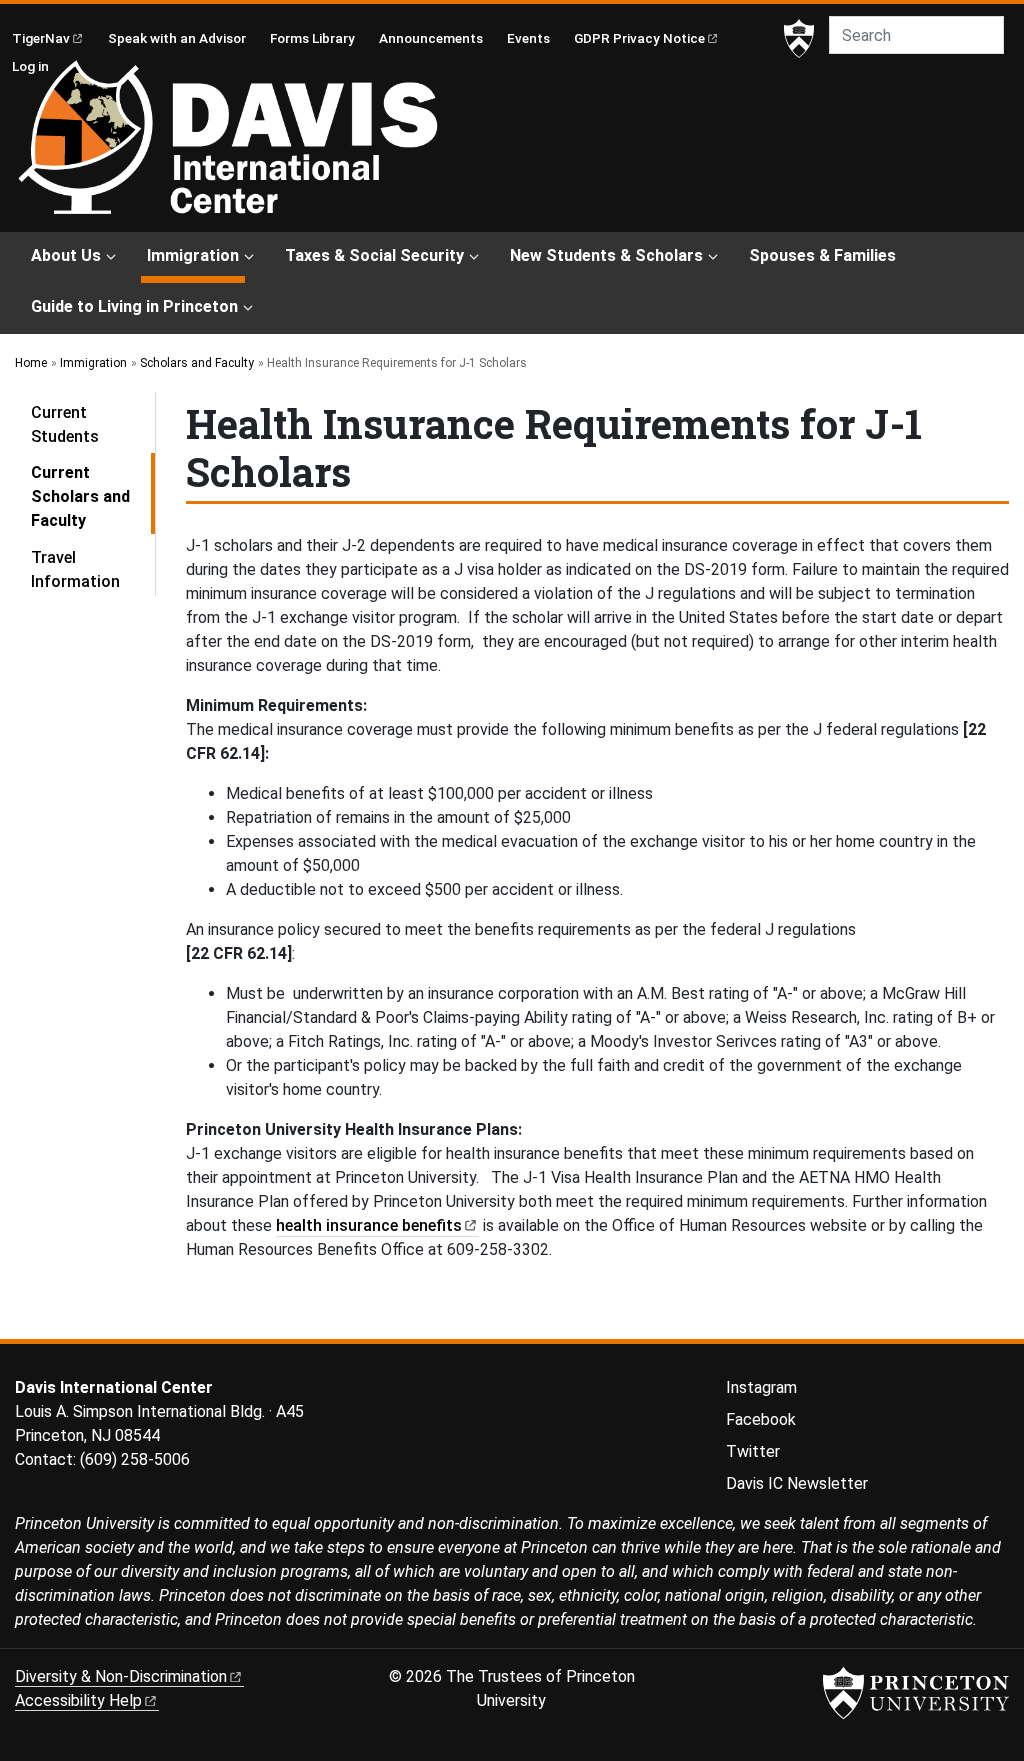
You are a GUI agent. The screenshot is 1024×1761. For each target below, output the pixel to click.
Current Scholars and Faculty (93, 496)
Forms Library (312, 38)
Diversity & (121, 1676)
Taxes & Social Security (374, 255)
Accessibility (78, 1700)
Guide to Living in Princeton (134, 306)
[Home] (227, 146)
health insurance (369, 1225)
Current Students (65, 424)
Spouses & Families (822, 255)
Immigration (196, 255)
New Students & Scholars (606, 255)
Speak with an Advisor (177, 38)
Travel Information (75, 569)
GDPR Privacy (639, 38)
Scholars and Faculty (197, 363)
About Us (66, 255)
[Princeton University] (799, 39)
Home (31, 363)
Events (528, 38)
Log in (30, 66)
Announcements (431, 38)
